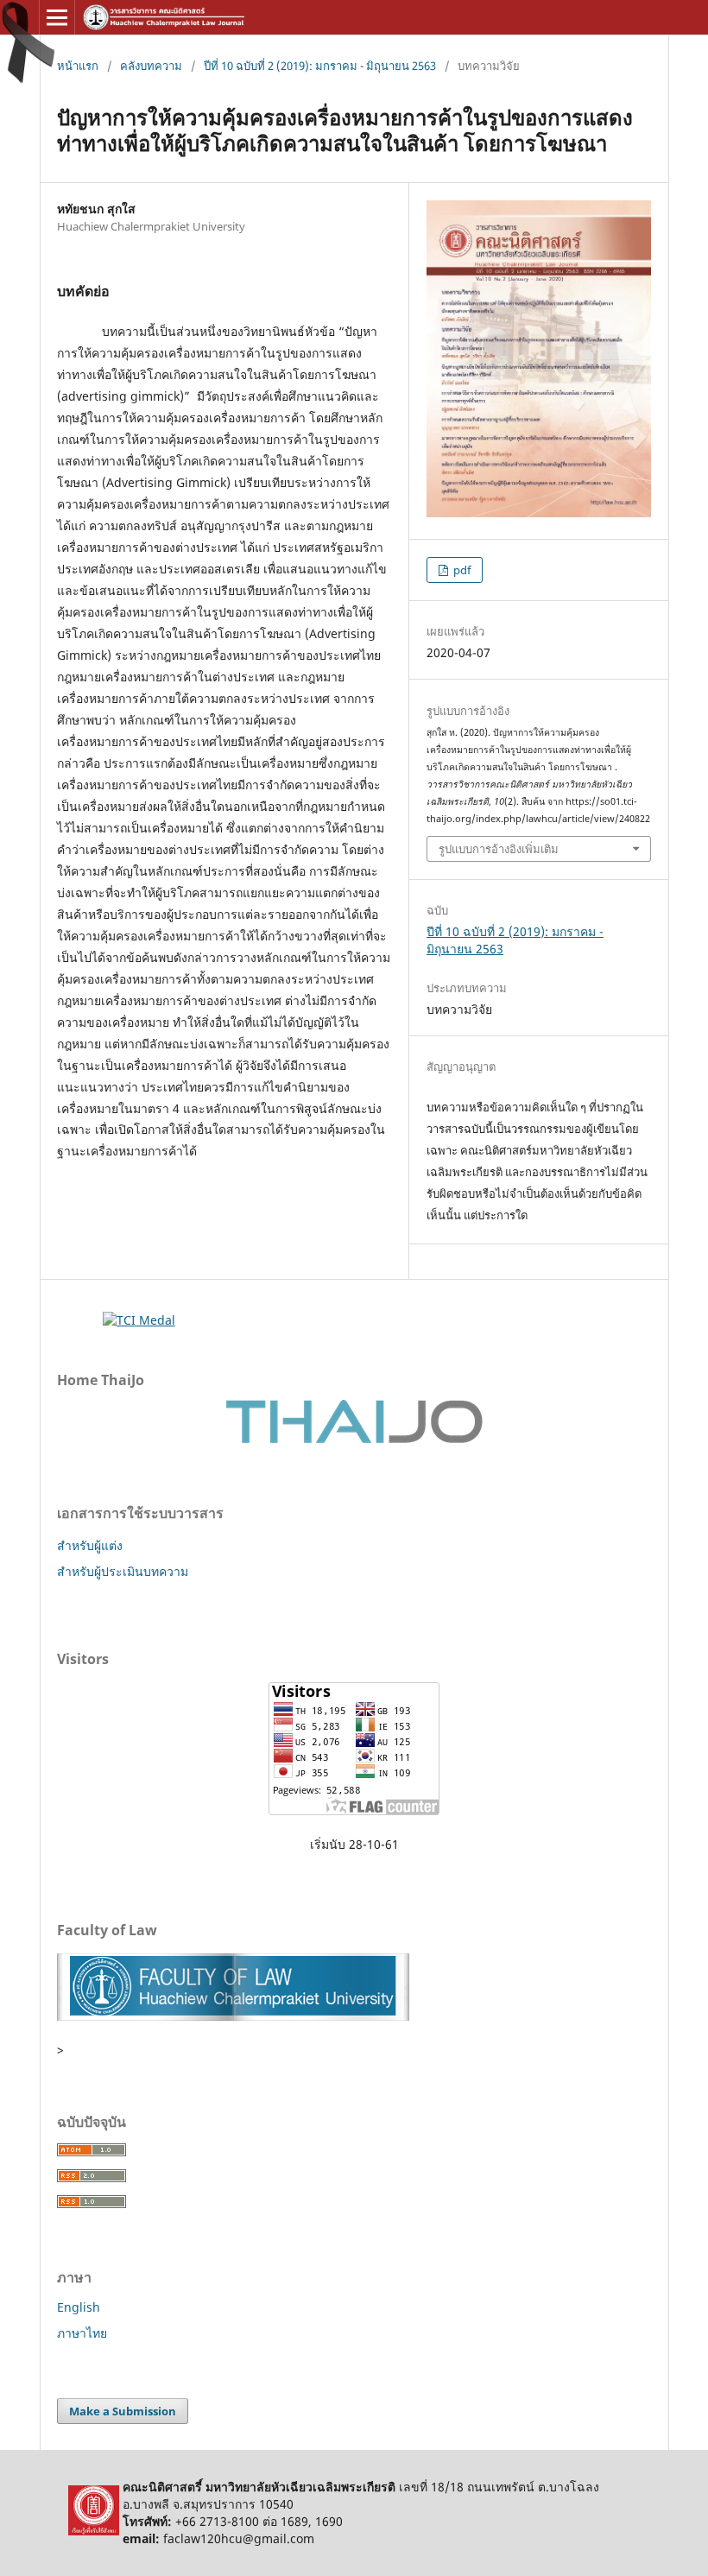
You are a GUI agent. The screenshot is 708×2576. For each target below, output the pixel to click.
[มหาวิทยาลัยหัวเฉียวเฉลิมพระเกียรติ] (94, 2531)
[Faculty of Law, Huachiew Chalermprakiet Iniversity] (233, 2016)
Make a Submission (123, 2411)
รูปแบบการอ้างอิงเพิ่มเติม (499, 849)
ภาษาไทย (82, 2333)
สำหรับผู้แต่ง (90, 1545)
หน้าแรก (78, 66)
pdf (461, 570)
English (79, 2307)
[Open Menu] (57, 17)
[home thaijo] (354, 1439)
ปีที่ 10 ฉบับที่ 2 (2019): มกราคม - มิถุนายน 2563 (320, 66)
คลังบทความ (151, 66)
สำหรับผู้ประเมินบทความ (123, 1571)
